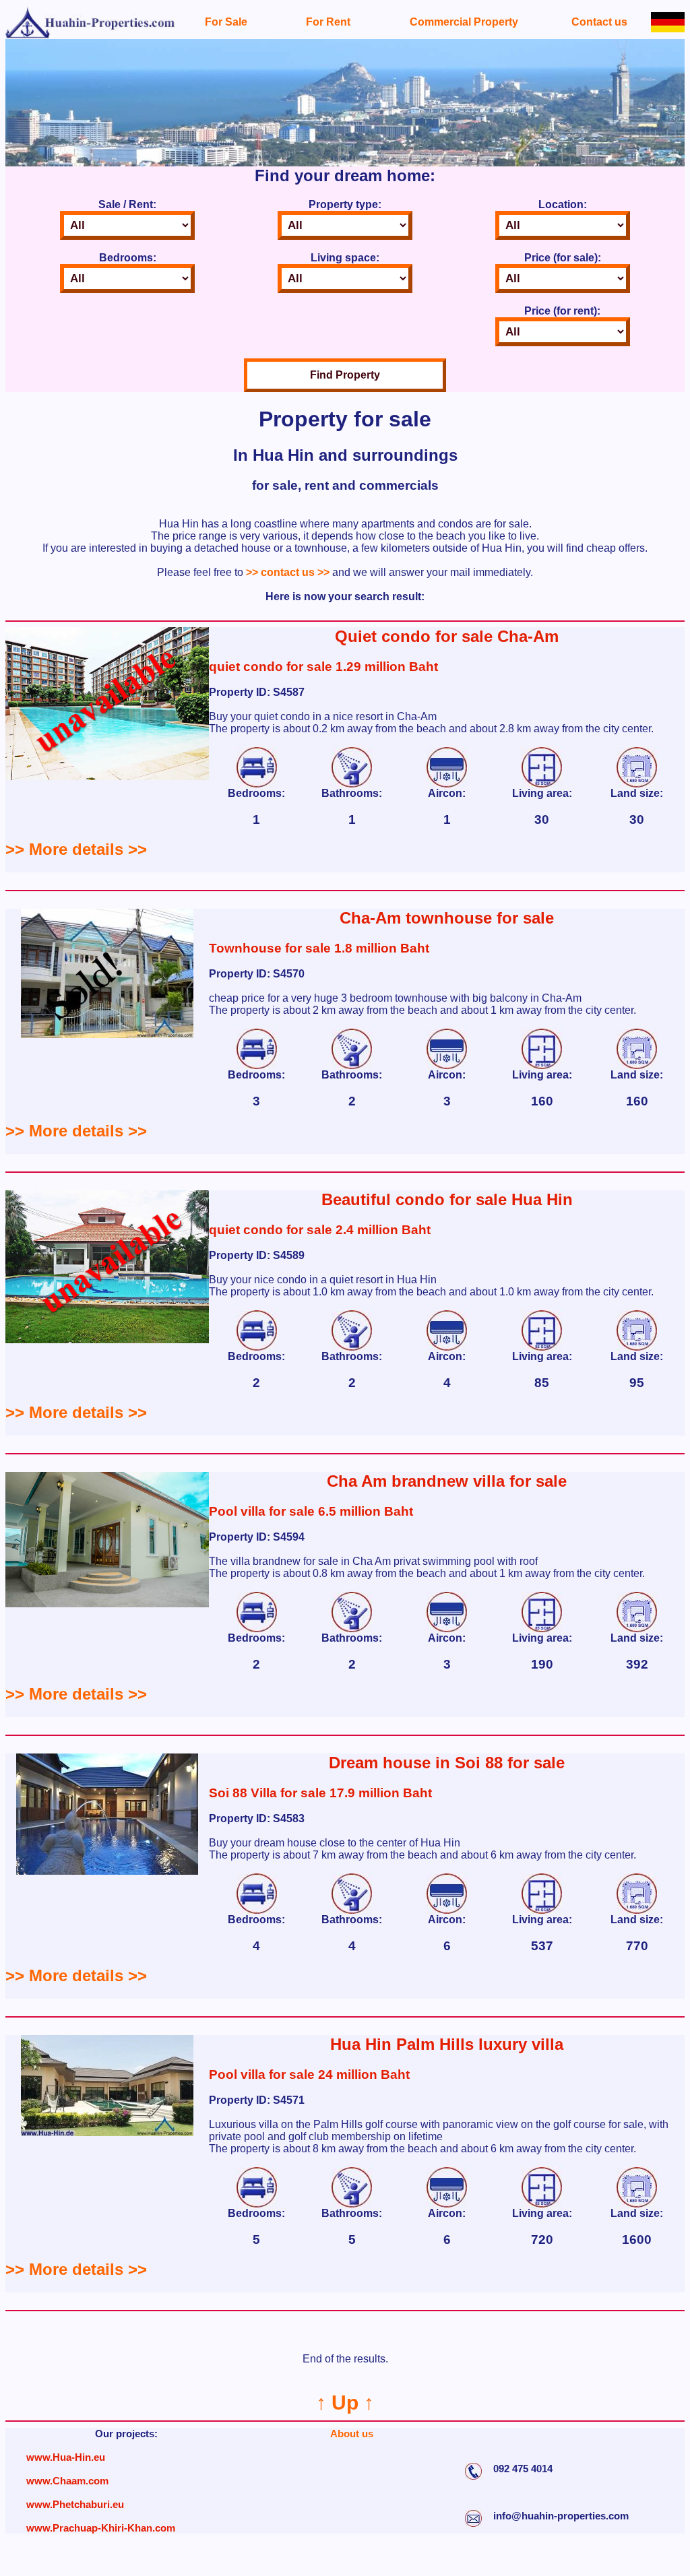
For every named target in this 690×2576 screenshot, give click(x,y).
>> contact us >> (288, 572)
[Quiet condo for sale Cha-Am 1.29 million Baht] (107, 776)
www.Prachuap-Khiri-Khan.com (101, 2528)
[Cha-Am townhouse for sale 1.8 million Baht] (107, 1034)
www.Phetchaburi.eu (75, 2504)
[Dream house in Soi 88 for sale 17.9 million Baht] (107, 1871)
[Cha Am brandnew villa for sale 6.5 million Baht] (107, 1604)
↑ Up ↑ (345, 2403)
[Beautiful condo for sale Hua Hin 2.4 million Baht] (107, 1340)
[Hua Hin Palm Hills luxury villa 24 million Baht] (107, 2132)
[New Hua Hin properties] (90, 35)
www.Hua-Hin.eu (66, 2457)
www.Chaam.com (67, 2481)
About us (352, 2434)
